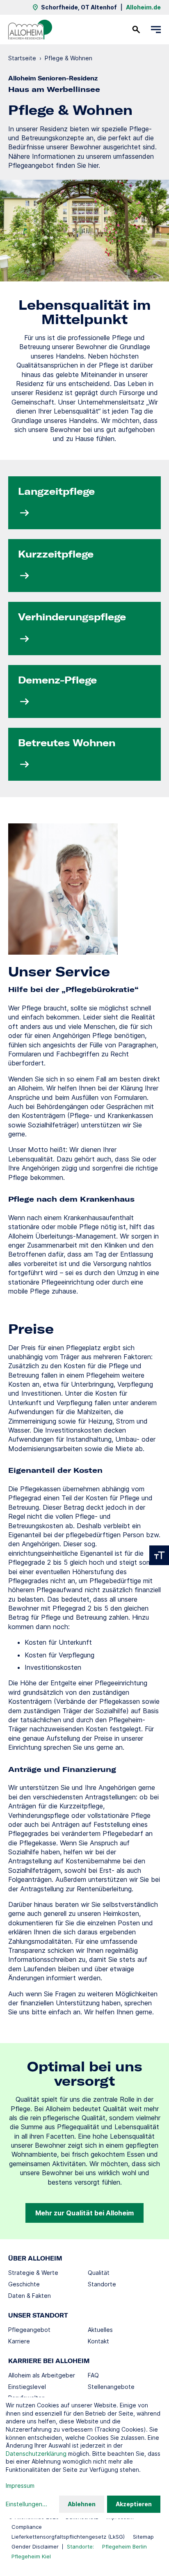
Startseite (22, 58)
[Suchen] (136, 30)
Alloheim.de (143, 7)
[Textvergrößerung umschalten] (159, 1555)
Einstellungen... (26, 2504)
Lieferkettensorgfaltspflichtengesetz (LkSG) (68, 2537)
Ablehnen (82, 2504)
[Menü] (156, 30)
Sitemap (143, 2537)
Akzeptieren (134, 2504)
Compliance (27, 2527)
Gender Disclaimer (35, 2546)
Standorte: (80, 2546)
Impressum (20, 2486)
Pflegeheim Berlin (124, 2546)
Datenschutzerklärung (36, 2454)
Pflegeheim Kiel (31, 2556)
